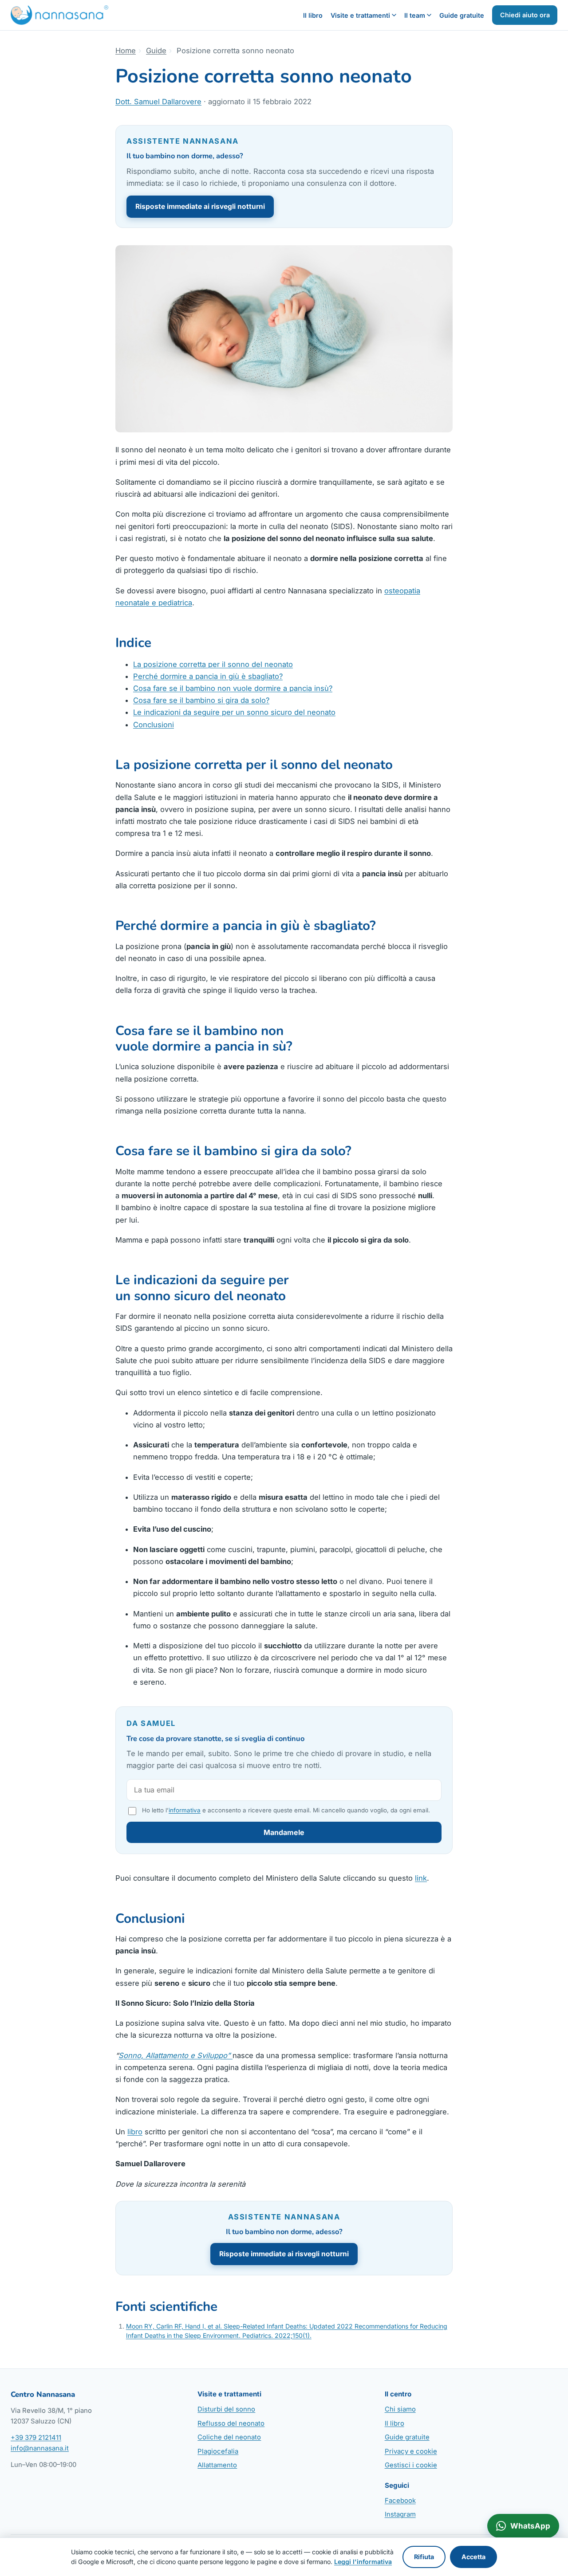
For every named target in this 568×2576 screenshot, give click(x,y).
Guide (156, 51)
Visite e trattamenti (360, 15)
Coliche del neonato (229, 2437)
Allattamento (217, 2465)
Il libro (313, 15)
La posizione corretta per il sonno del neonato (213, 664)
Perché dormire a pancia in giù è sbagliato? (208, 676)
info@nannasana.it (40, 2448)
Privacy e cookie (411, 2451)
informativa (185, 1810)
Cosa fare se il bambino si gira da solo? (201, 700)
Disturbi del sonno (226, 2409)
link (421, 1878)
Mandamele (284, 1832)
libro (135, 2132)
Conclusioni (154, 725)
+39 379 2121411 (36, 2438)
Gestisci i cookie (411, 2465)
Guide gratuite (462, 15)
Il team (415, 15)
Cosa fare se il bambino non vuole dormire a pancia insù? (233, 688)
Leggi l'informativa (363, 2562)
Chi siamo (400, 2409)
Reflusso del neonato (231, 2423)
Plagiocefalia (218, 2451)
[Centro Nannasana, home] (59, 15)
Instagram (400, 2514)
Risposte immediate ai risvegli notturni (200, 206)
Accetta (473, 2557)
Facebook (400, 2501)
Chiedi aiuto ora (525, 15)
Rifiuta (424, 2557)
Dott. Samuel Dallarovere (158, 102)
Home (126, 51)
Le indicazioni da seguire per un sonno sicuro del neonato (234, 712)
